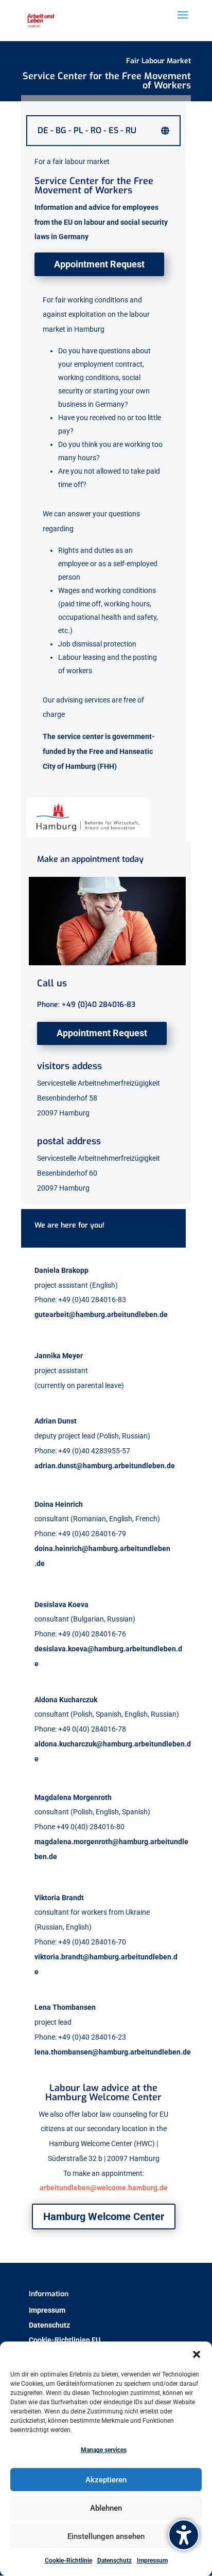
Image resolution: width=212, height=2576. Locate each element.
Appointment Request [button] (99, 264)
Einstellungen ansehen (106, 2536)
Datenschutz (114, 2561)
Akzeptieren (106, 2480)
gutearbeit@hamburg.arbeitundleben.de (101, 1314)
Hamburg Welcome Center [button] (104, 2217)
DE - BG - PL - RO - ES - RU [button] (87, 131)
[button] (197, 2354)
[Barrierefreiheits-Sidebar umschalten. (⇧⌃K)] (184, 2535)
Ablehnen (106, 2508)
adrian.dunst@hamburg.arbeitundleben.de (105, 1466)
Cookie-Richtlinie (68, 2561)
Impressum (152, 2561)
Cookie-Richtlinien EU (65, 2340)
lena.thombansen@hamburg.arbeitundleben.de (113, 2052)
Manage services (104, 2450)
